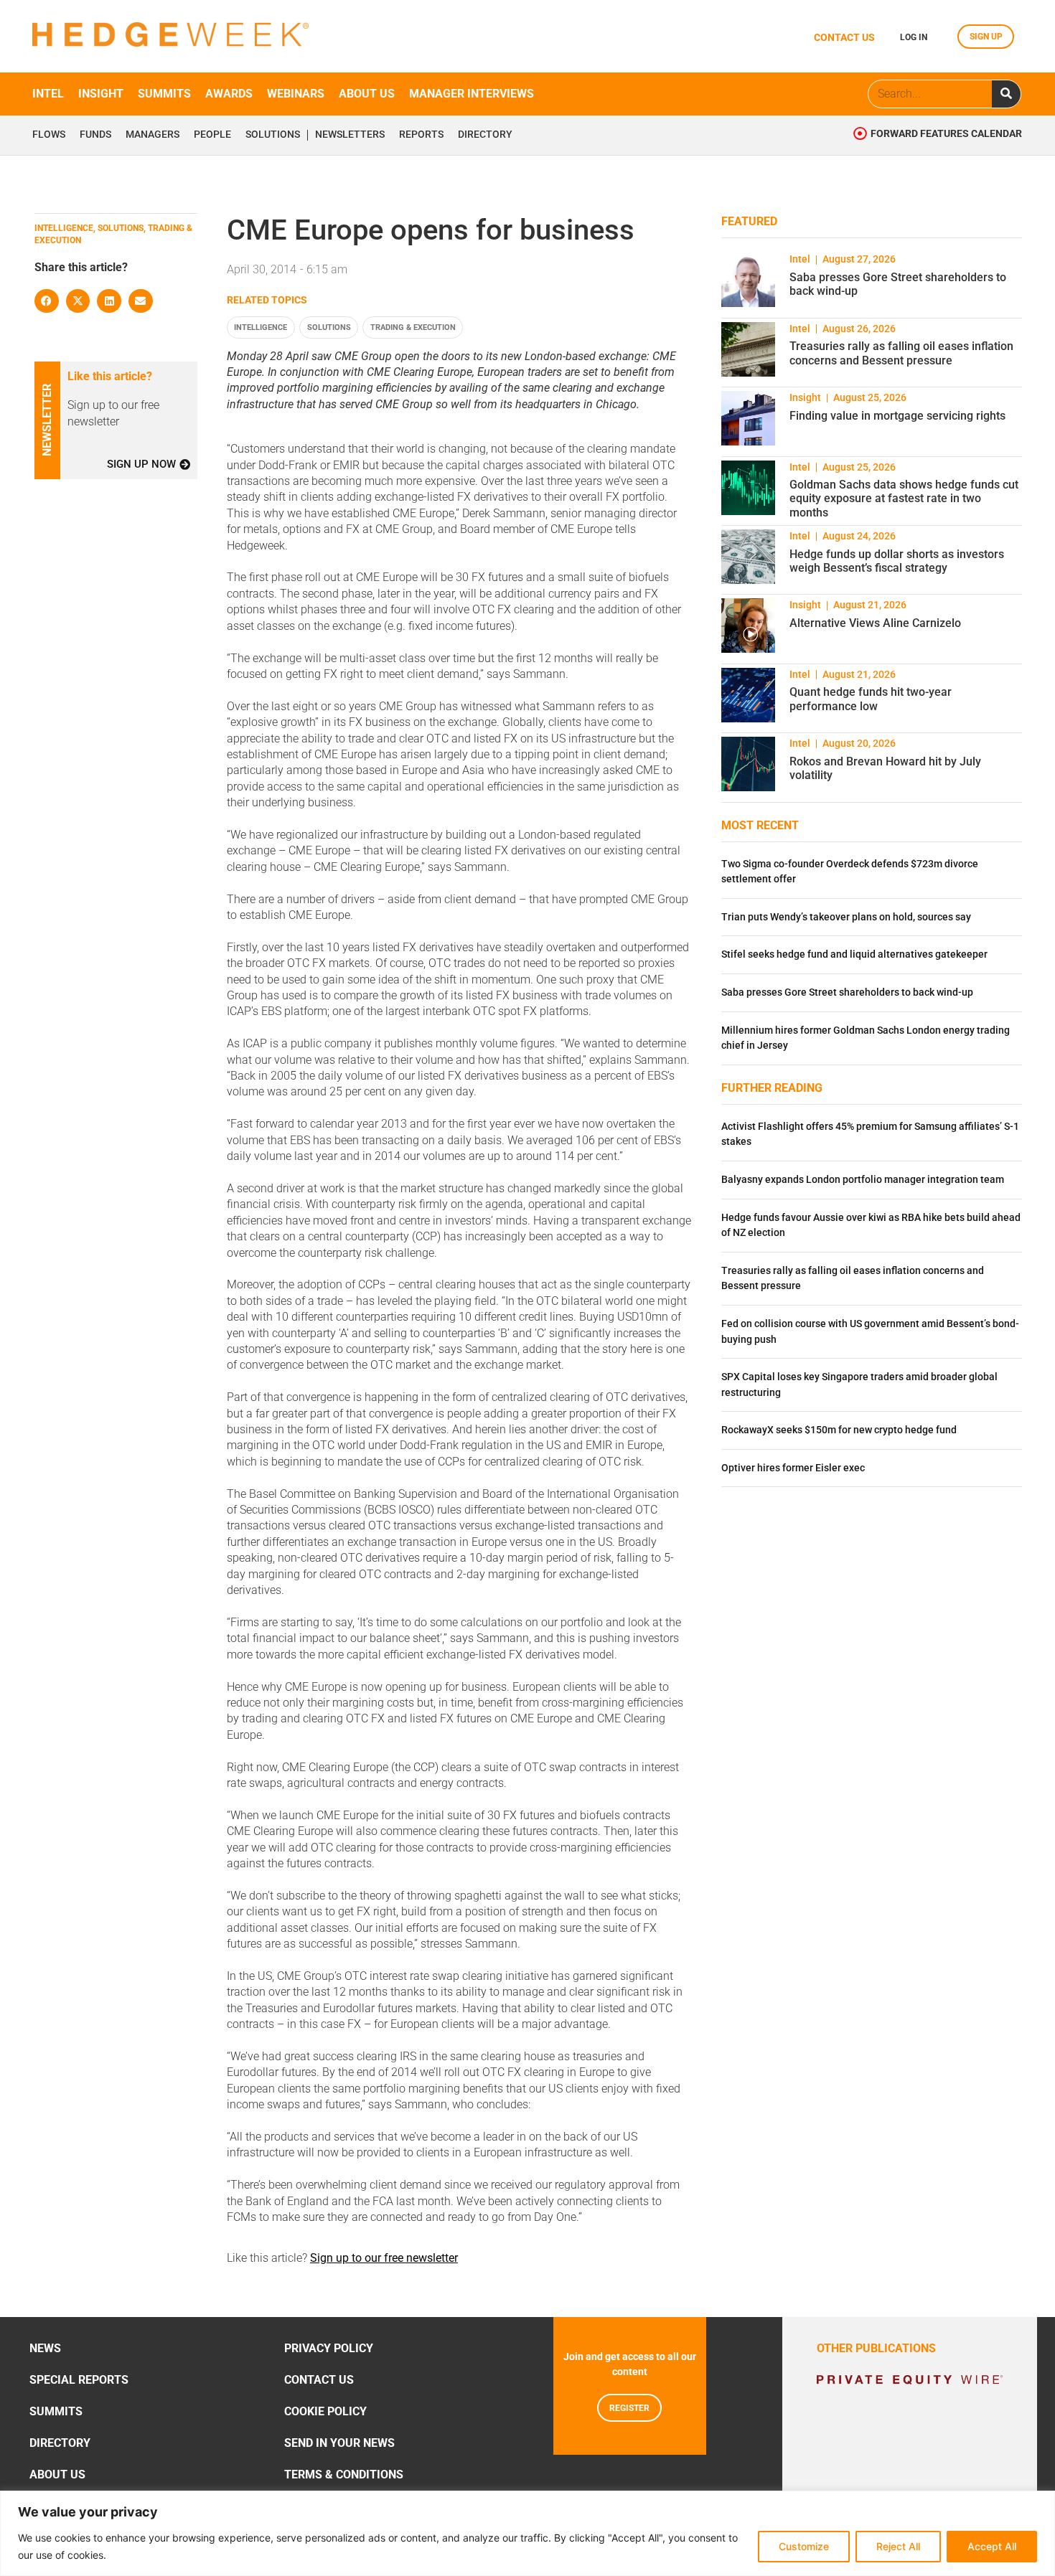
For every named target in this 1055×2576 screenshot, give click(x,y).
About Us (57, 2474)
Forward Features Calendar (946, 134)
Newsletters (350, 135)
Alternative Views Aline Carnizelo (875, 623)
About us (367, 94)
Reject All (898, 2546)
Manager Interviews (472, 94)
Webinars (296, 94)
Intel (48, 94)
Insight (101, 94)
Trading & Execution (413, 327)
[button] (47, 301)
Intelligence (261, 327)
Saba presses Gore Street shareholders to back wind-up (847, 992)
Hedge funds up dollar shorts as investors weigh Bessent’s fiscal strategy (897, 561)
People (212, 135)
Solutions (273, 135)
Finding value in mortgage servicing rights (897, 416)
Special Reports (79, 2380)
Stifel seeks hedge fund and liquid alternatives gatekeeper (854, 954)
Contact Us (319, 2380)
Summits (164, 94)
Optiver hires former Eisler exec (793, 1468)
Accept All (992, 2546)
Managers (153, 135)
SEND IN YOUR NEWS (339, 2443)
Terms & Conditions (344, 2474)
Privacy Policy (329, 2348)
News (45, 2348)
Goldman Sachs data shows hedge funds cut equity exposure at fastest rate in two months (904, 498)
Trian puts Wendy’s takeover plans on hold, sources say (846, 917)
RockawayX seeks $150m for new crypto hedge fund (839, 1430)
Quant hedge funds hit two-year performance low (871, 699)
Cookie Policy (325, 2411)
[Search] (1006, 94)
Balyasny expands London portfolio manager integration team (863, 1180)
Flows (49, 135)
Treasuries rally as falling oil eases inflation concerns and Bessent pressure (901, 353)
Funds (95, 135)
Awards (229, 94)
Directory (485, 135)
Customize (804, 2546)
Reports (421, 135)
